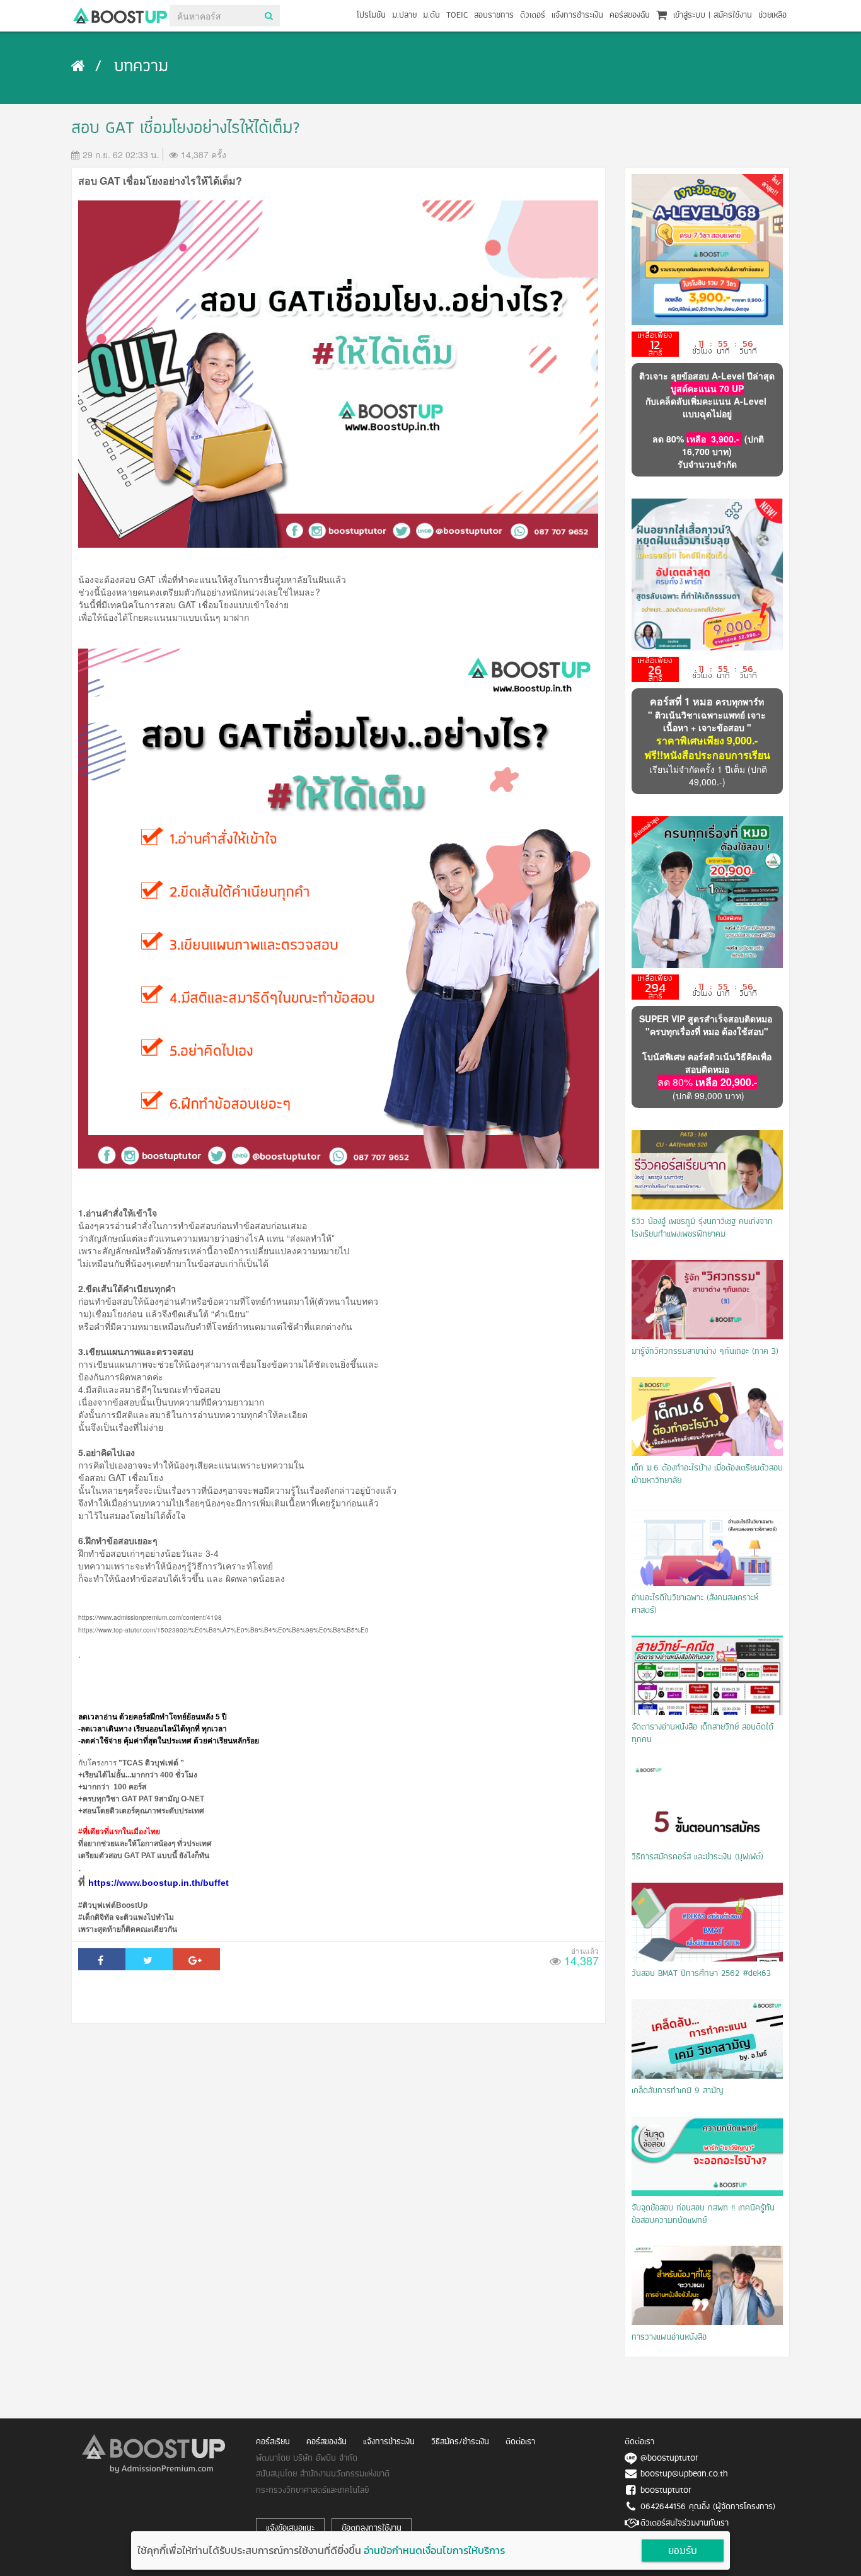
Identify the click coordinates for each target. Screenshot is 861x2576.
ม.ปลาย (404, 15)
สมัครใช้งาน (733, 15)
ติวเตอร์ (533, 15)
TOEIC (457, 15)
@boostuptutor (669, 2458)
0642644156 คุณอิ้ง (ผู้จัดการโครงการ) (708, 2507)
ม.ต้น (431, 15)
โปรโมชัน (371, 15)
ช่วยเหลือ (772, 15)
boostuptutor (666, 2491)
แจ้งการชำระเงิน (577, 15)
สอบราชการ (494, 15)
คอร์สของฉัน (630, 15)
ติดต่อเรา (520, 2442)
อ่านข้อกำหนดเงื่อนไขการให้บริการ (434, 2550)
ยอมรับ (683, 2551)
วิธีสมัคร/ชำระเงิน (460, 2442)
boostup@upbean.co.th (684, 2474)
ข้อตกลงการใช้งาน (372, 2528)
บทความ (141, 67)
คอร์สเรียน (273, 2442)
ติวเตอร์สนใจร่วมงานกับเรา (685, 2523)
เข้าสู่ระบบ (689, 15)
